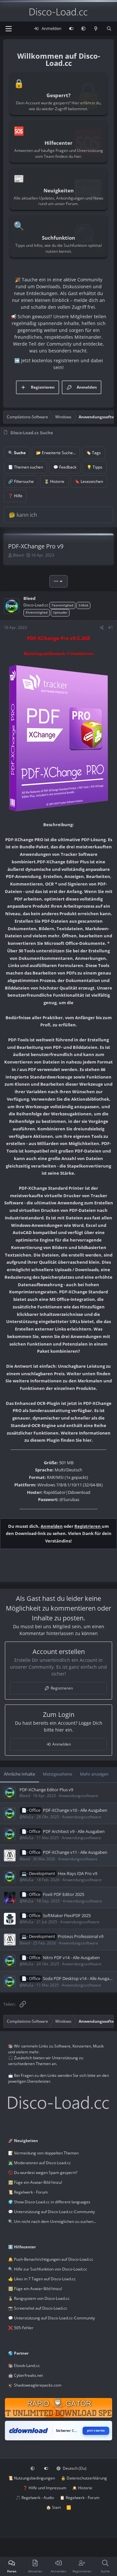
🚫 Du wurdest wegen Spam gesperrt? (43, 2173)
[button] (83, 29)
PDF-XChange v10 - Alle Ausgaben (75, 1810)
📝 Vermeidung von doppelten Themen (43, 2153)
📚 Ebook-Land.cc (24, 2366)
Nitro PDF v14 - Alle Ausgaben (71, 1958)
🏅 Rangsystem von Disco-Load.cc (39, 2298)
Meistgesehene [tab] (58, 1774)
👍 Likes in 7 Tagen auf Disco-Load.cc (42, 2279)
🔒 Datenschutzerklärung (84, 2478)
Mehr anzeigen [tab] (94, 1774)
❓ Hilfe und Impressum (45, 2488)
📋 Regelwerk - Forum (80, 2498)
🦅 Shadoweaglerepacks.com (35, 2385)
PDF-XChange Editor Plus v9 (46, 1790)
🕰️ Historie (82, 2488)
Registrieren (88, 1526)
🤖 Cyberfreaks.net (26, 2375)
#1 (111, 627)
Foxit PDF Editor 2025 (64, 1894)
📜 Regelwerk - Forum (28, 2192)
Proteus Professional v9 (81, 1936)
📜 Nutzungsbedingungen (32, 2478)
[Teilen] (102, 628)
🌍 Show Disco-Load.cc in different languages (49, 2202)
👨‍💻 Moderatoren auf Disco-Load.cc (39, 2163)
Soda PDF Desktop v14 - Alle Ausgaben (80, 1978)
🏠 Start (53, 2507)
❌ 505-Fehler (21, 2328)
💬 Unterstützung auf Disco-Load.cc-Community (52, 2212)
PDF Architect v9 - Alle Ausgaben (74, 1831)
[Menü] (8, 29)
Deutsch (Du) (74, 2468)
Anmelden (52, 1526)
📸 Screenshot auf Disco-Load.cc (38, 2308)
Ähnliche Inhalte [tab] (19, 1774)
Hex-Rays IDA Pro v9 (78, 1873)
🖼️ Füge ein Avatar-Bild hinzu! (35, 2182)
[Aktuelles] (96, 29)
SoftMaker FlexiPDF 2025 (67, 1915)
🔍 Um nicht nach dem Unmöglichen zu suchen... (52, 2221)
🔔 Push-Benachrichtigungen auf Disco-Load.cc (51, 2259)
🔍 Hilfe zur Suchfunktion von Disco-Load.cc (48, 2269)
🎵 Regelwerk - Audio (35, 2498)
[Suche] (109, 29)
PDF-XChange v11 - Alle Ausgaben (75, 1852)
